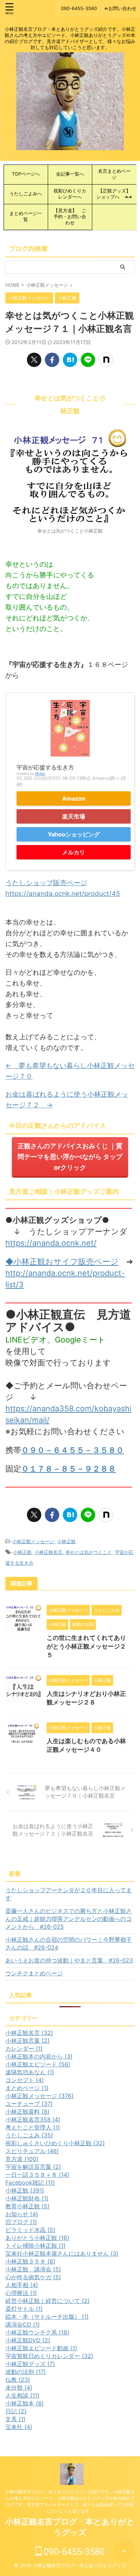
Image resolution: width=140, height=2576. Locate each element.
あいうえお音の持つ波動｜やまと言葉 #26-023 (69, 1960)
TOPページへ (28, 174)
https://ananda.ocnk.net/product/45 (63, 894)
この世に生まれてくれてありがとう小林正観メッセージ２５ (86, 1646)
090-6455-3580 (73, 2552)
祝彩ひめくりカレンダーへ (70, 194)
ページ (106, 1261)
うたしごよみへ (26, 194)
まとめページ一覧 (26, 216)
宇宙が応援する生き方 (45, 767)
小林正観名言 (48, 1552)
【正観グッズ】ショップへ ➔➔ (114, 194)
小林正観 (66, 1541)
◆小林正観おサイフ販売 (50, 1261)
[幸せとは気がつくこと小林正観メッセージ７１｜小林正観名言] (70, 360)
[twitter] (34, 360)
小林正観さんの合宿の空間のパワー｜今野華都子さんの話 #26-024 (69, 1943)
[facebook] (52, 360)
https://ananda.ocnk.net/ (51, 1243)
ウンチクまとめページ (34, 1973)
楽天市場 (74, 816)
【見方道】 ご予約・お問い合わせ (70, 217)
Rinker (40, 774)
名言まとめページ (114, 174)
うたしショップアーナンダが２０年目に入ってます (69, 1894)
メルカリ (74, 852)
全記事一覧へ (70, 174)
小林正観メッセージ (33, 1541)
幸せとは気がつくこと (89, 1552)
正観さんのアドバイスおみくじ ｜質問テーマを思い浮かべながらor (70, 1157)
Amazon (74, 798)
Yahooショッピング (74, 834)
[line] (88, 360)
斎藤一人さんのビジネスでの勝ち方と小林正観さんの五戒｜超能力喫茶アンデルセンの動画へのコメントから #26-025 (69, 1919)
